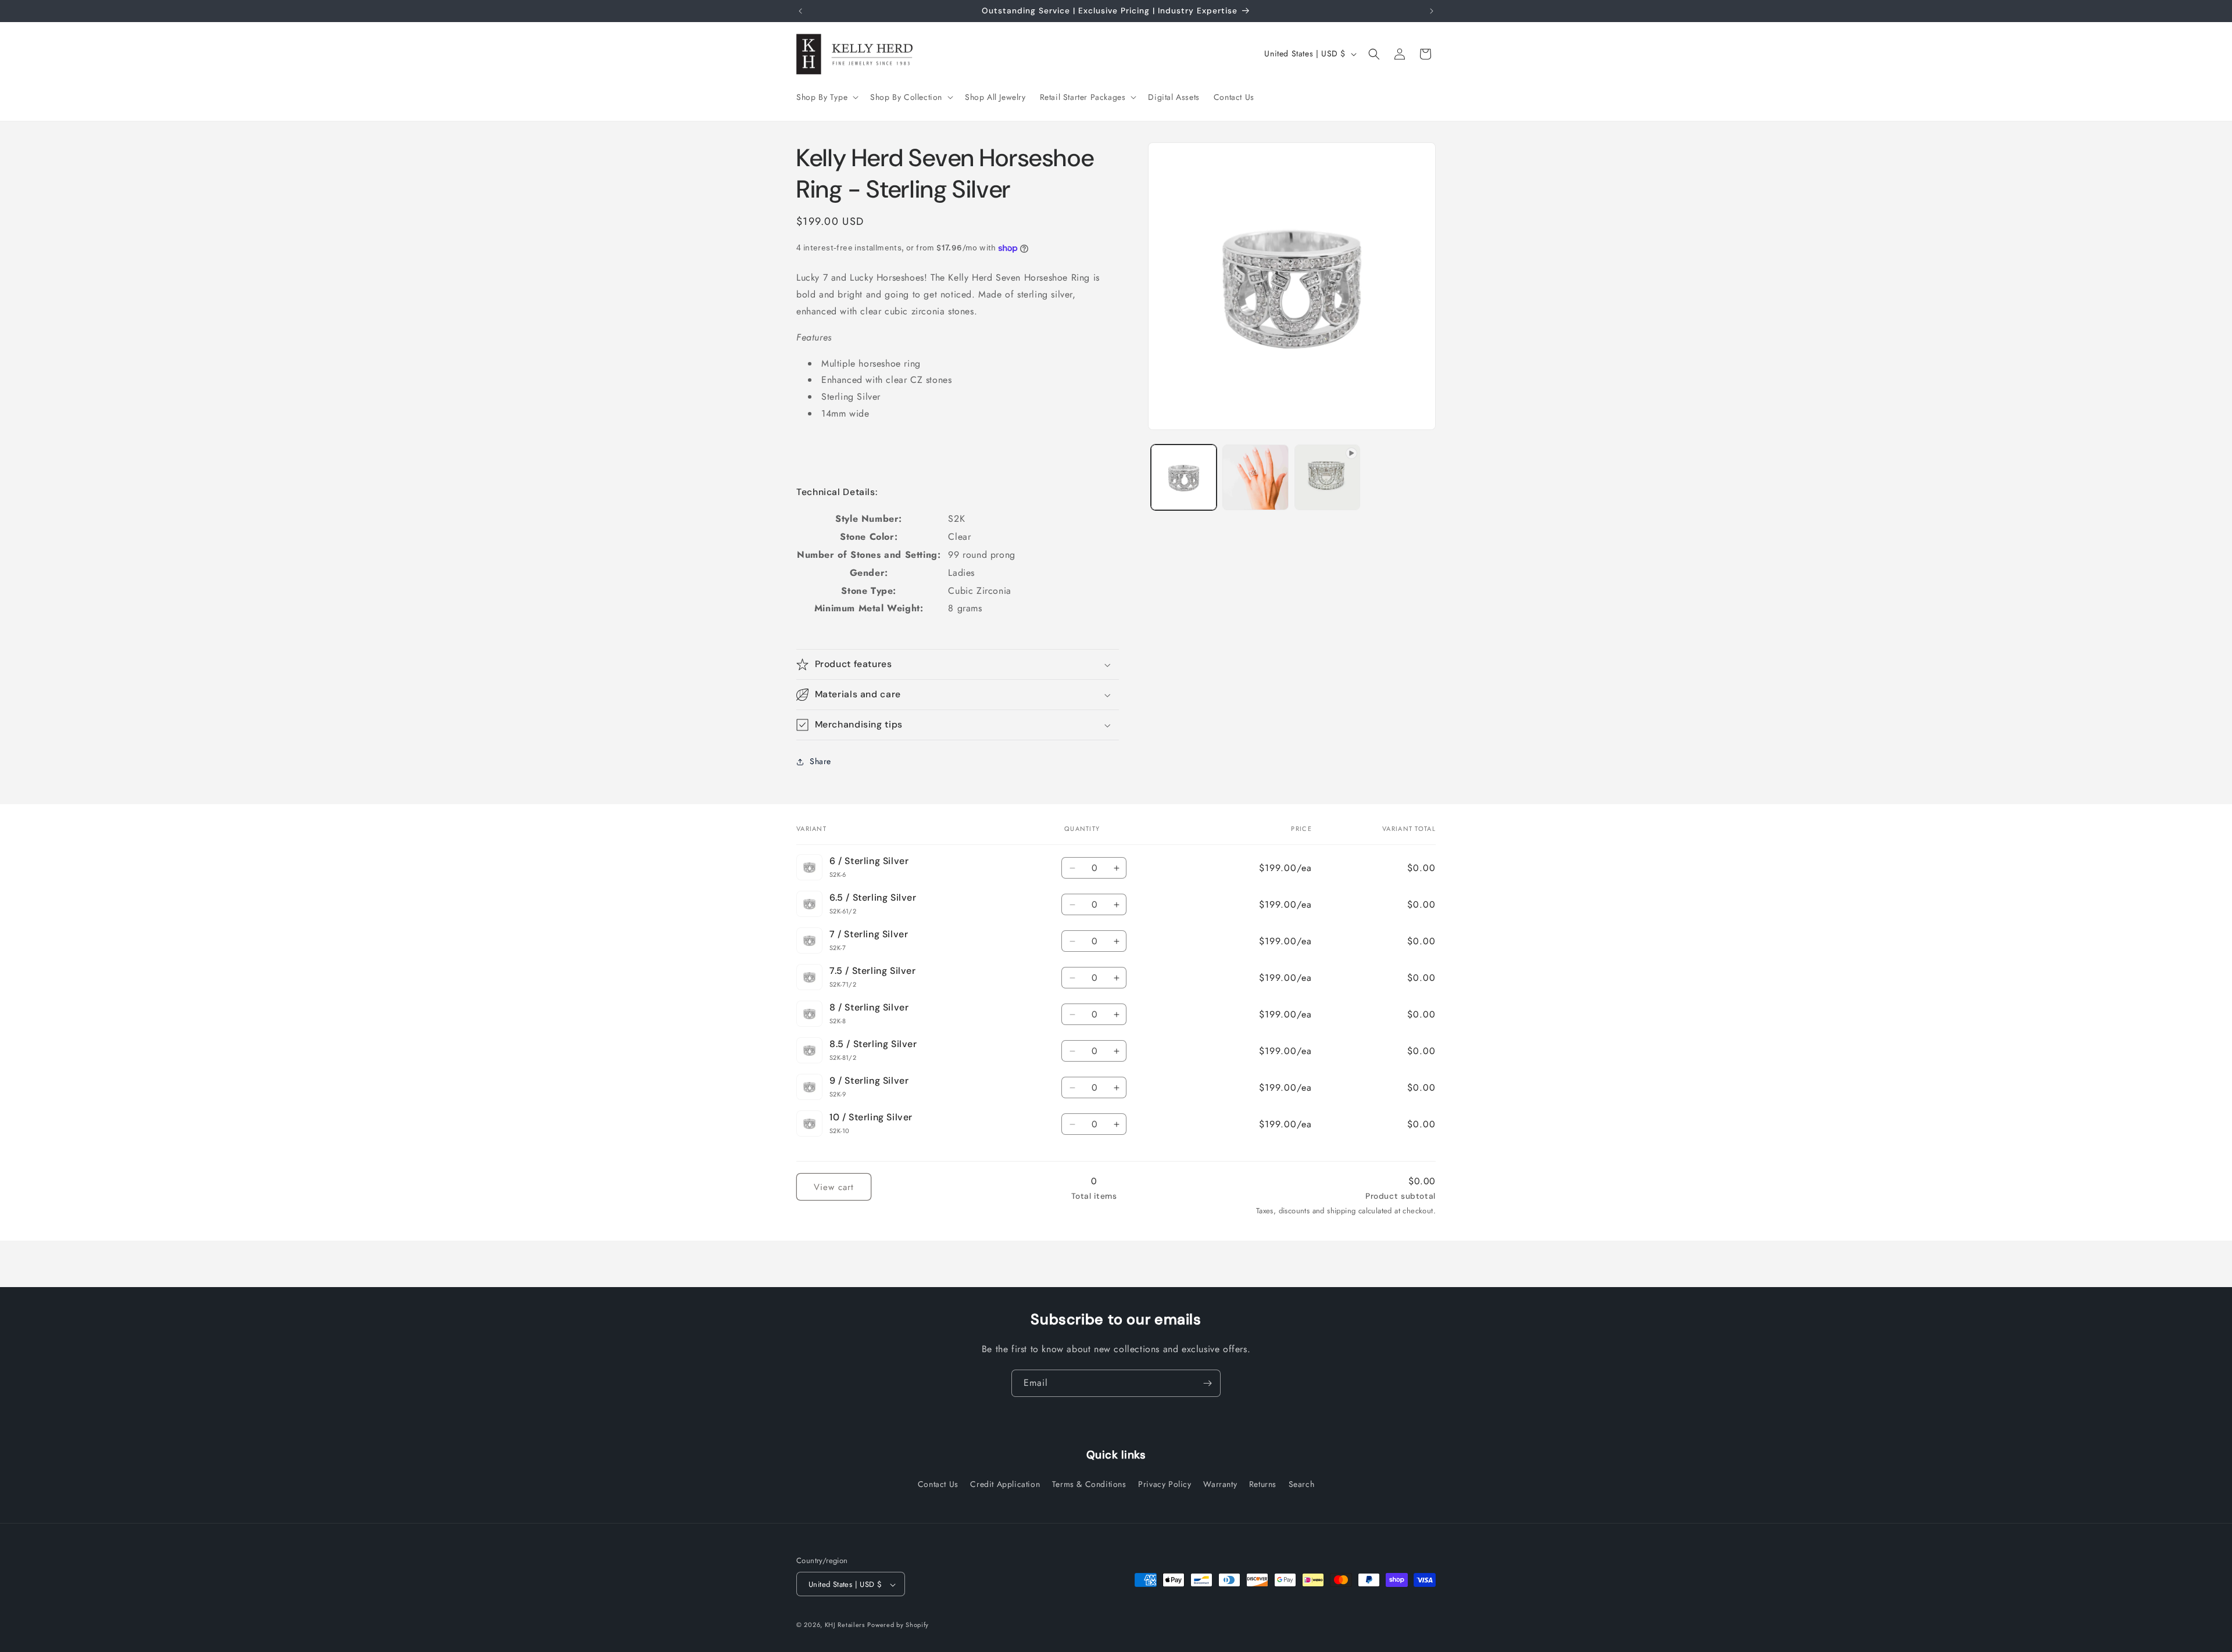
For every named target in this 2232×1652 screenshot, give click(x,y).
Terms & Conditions (1089, 1483)
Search (1302, 1483)
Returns (1263, 1483)
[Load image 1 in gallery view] (1184, 477)
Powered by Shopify (898, 1625)
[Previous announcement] (800, 11)
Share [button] (820, 761)
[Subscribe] (1207, 1383)
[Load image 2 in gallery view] (1255, 477)
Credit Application (1005, 1483)
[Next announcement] (1432, 11)
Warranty (1220, 1483)
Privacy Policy (1165, 1483)
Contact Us (938, 1483)
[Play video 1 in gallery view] (1327, 477)
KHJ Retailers (845, 1625)
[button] (826, 97)
